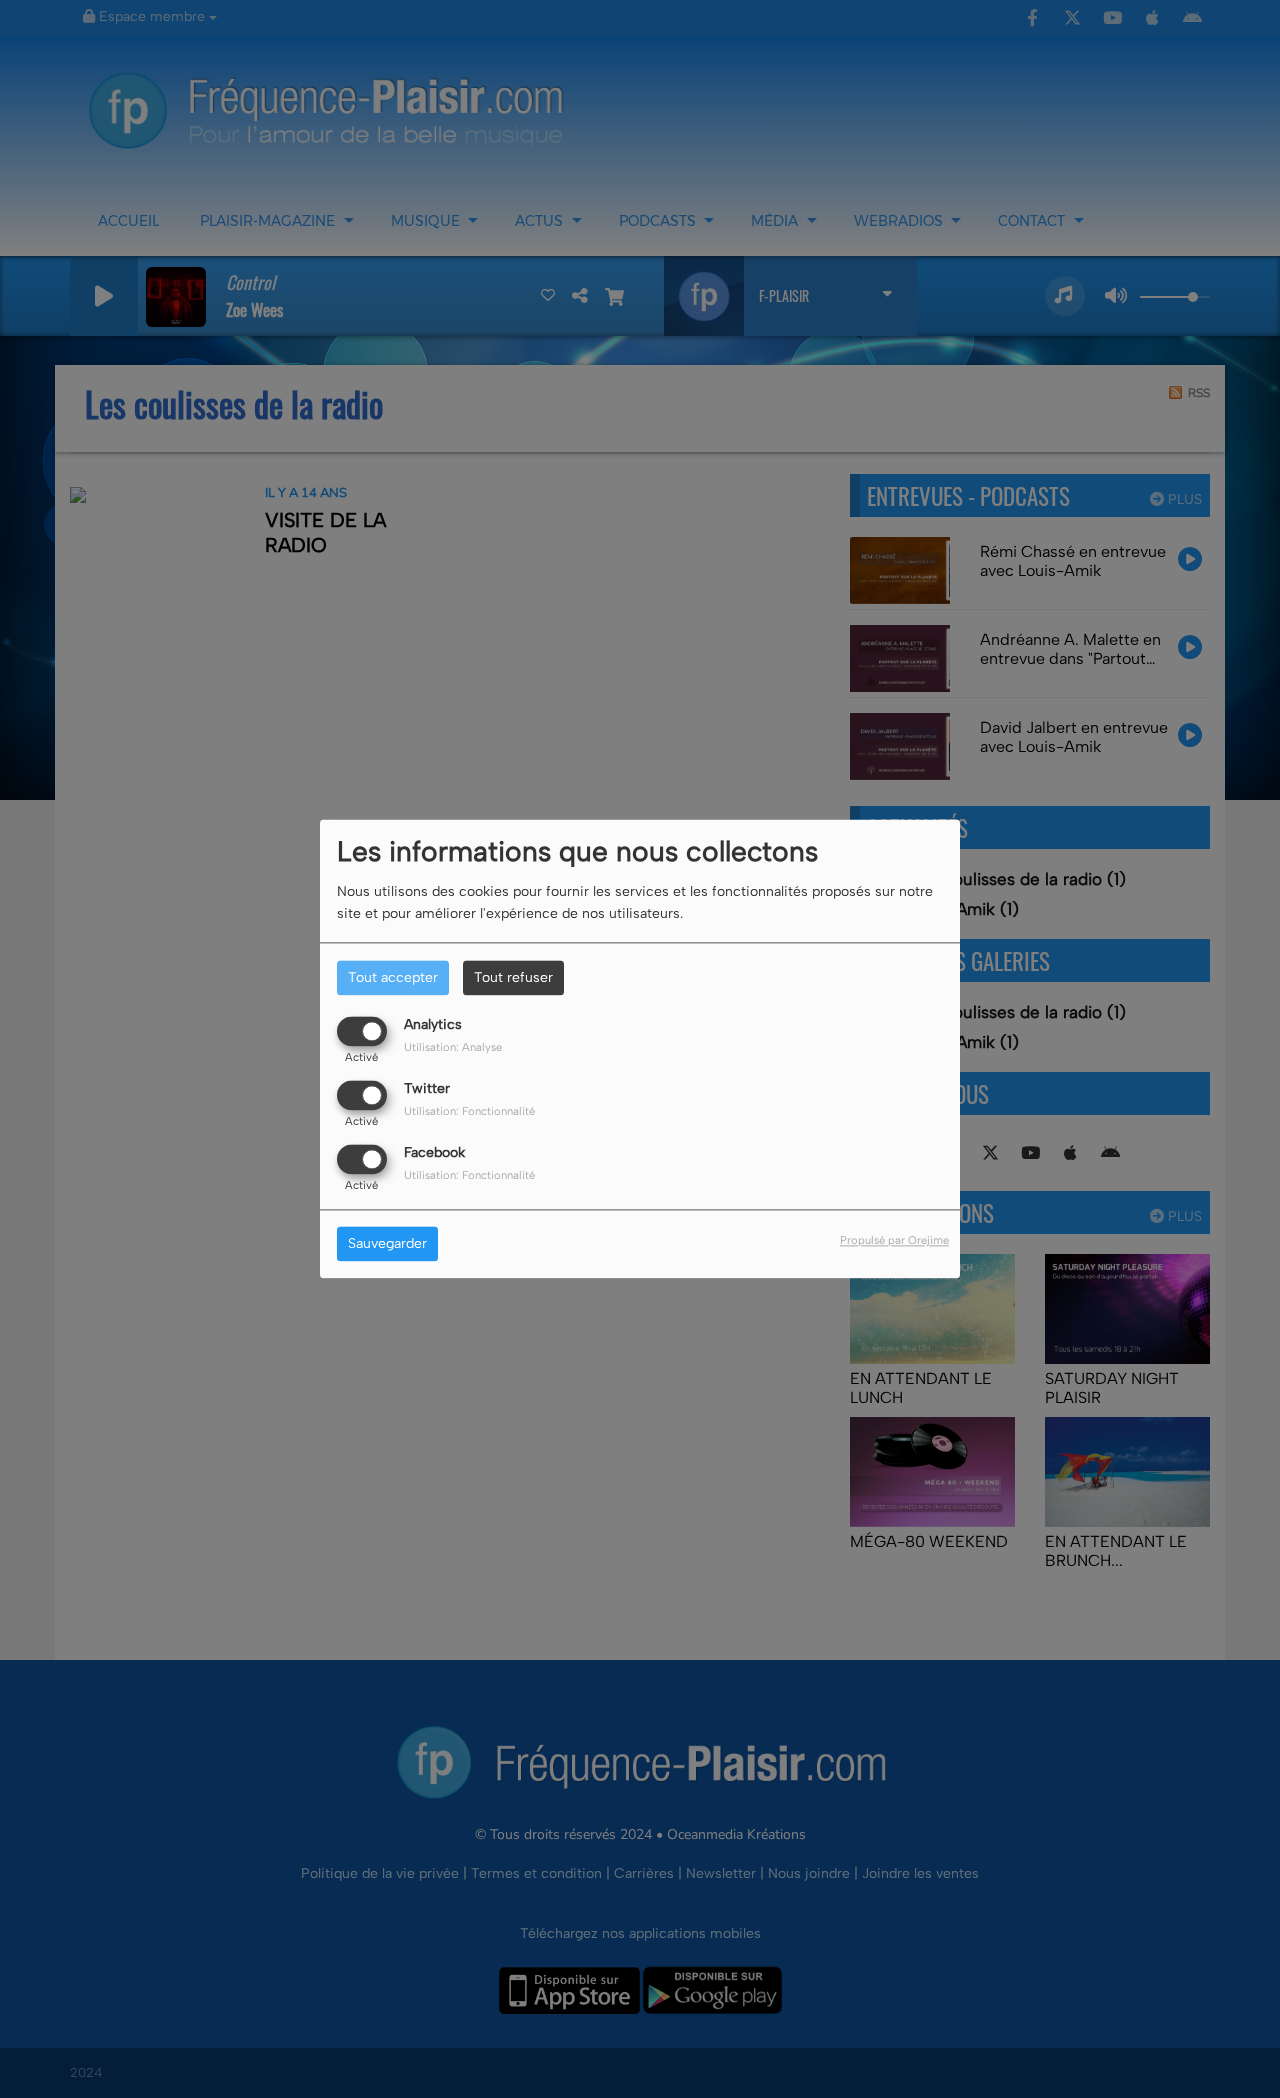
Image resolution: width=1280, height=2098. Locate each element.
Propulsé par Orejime (894, 1241)
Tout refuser (513, 977)
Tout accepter (393, 977)
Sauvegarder (387, 1244)
